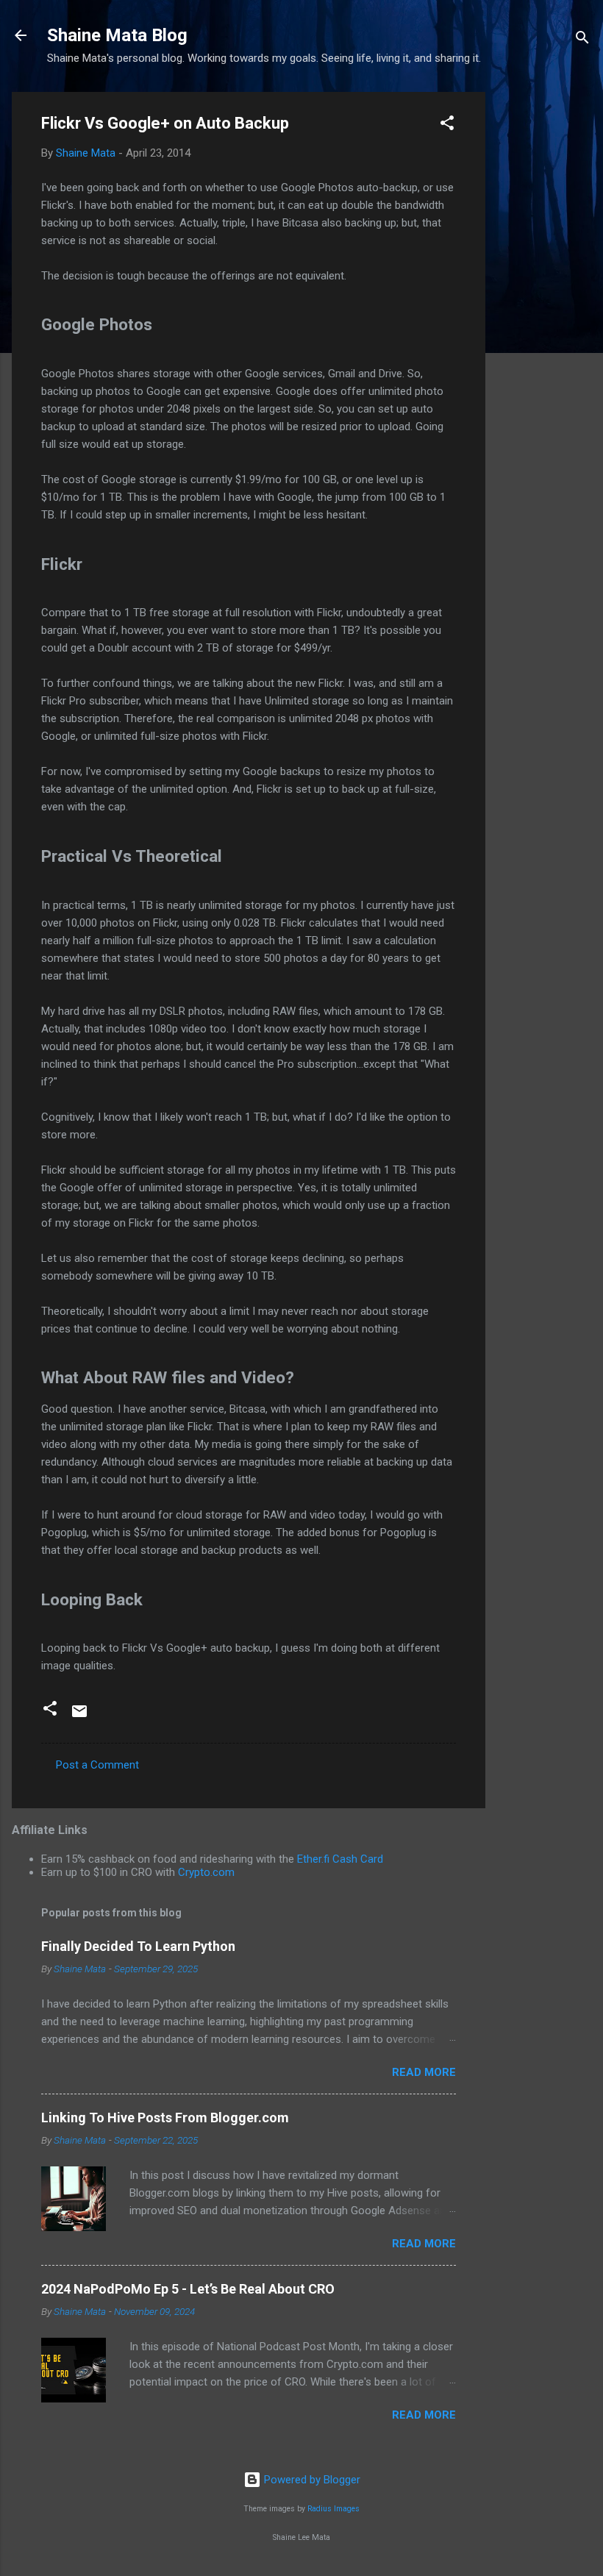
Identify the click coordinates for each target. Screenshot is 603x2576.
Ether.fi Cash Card (340, 1859)
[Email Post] (79, 1716)
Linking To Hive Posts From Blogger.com (165, 2117)
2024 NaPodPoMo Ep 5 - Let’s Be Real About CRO (188, 2289)
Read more (424, 2072)
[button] (447, 125)
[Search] (582, 40)
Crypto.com (206, 1872)
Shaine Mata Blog (117, 35)
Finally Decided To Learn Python (138, 1946)
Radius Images (333, 2509)
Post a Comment (97, 1765)
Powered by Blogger (311, 2480)
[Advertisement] (544, 313)
